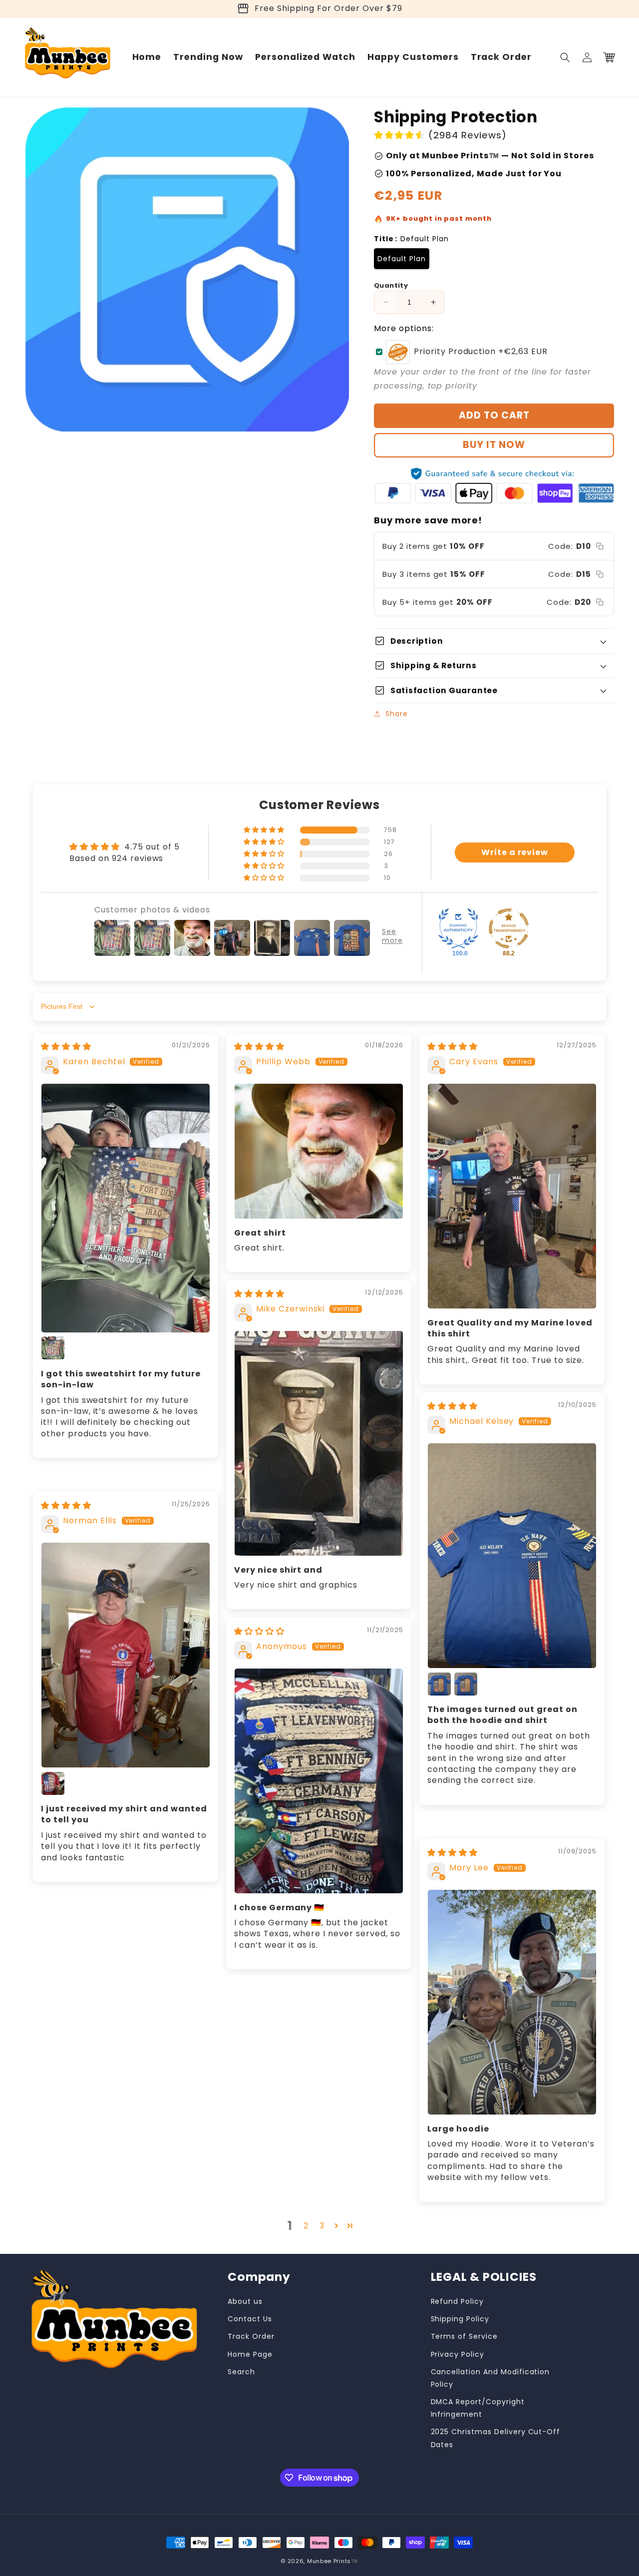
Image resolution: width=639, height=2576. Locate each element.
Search (241, 2372)
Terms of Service (464, 2336)
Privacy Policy (458, 2354)
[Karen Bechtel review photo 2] (53, 1348)
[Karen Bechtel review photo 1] (126, 1208)
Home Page (250, 2354)
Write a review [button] (515, 852)
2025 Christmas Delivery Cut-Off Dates (496, 2438)
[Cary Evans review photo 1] (512, 1196)
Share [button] (397, 714)
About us (245, 2301)
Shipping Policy (460, 2319)
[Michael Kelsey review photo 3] (466, 1684)
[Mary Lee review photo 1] (512, 2002)
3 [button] (322, 2226)
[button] (565, 57)
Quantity (391, 285)
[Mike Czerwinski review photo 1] (319, 1443)
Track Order (251, 2336)
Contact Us (250, 2319)
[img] (66, 1047)
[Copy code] (600, 546)
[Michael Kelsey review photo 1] (512, 1556)
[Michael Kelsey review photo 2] (439, 1684)
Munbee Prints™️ (333, 2561)
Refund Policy (457, 2301)
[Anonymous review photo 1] (319, 1781)
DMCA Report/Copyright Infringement (478, 2408)
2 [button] (306, 2226)
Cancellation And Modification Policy (490, 2378)
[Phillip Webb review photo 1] (319, 1151)
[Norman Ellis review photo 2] (53, 1783)
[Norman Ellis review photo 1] (126, 1655)
